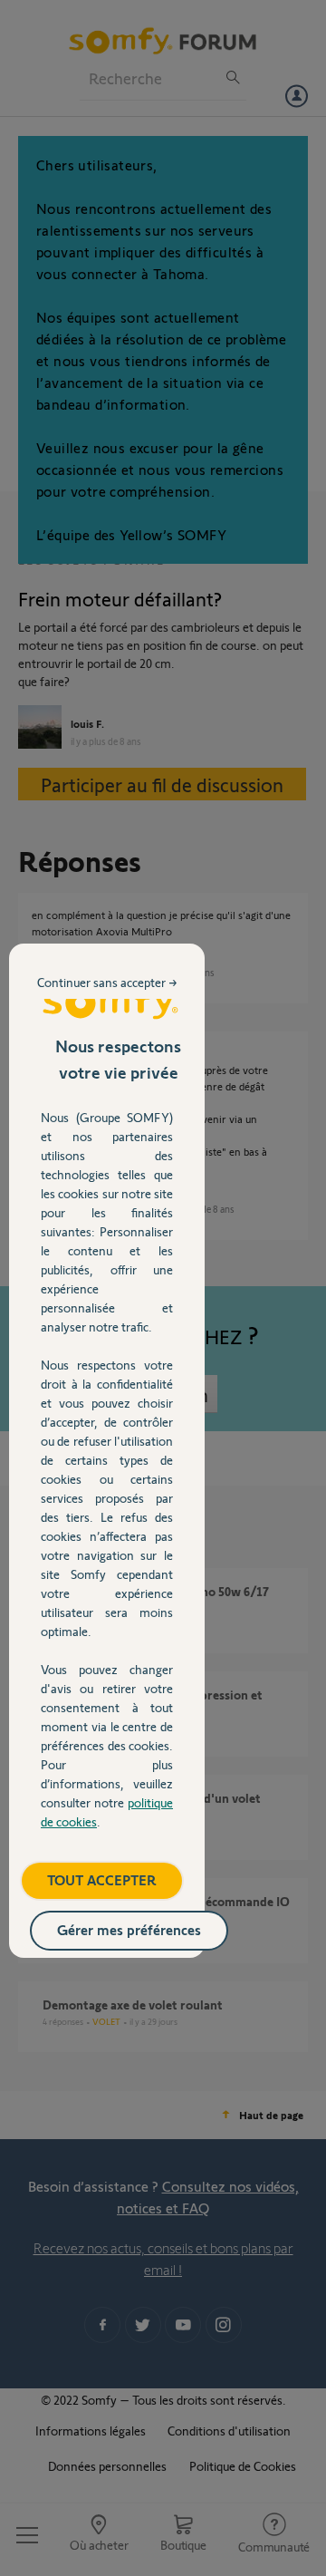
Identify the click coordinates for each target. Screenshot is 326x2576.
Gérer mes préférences (129, 1929)
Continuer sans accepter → (107, 982)
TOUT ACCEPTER (102, 1879)
